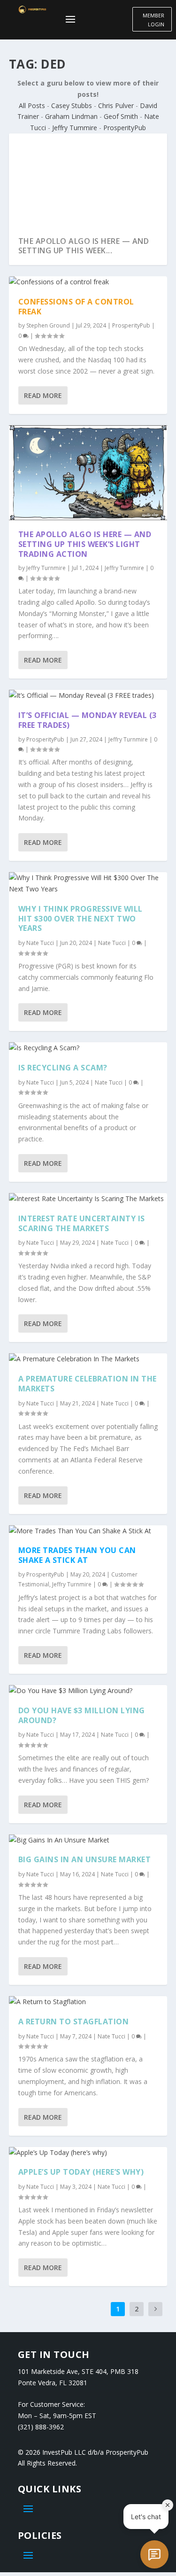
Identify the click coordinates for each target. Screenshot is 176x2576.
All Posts (32, 105)
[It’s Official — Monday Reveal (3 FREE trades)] (88, 695)
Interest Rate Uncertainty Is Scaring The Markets (82, 1223)
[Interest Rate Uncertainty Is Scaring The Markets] (88, 1199)
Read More (43, 395)
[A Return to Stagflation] (88, 2002)
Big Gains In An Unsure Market (85, 1859)
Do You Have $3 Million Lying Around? (82, 1715)
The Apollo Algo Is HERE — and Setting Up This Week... (84, 246)
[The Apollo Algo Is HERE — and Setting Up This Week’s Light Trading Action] (88, 473)
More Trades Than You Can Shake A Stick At (77, 1555)
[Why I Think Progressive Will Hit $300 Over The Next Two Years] (88, 883)
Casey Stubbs (72, 105)
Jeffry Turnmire (75, 128)
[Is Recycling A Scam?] (88, 1048)
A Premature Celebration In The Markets (88, 1384)
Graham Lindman (71, 116)
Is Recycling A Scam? (63, 1068)
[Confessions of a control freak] (88, 282)
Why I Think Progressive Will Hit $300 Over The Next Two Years (80, 919)
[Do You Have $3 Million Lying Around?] (88, 1691)
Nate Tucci (40, 943)
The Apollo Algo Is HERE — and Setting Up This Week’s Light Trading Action (85, 544)
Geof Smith (121, 116)
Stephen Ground (48, 325)
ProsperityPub (125, 128)
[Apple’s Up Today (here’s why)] (88, 2153)
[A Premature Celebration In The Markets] (88, 1359)
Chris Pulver (116, 105)
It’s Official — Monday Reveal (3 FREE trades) (88, 720)
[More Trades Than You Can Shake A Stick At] (88, 1531)
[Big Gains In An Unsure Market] (88, 1840)
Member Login (153, 20)
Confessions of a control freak (76, 307)
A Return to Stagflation (74, 2022)
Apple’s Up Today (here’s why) (81, 2172)
